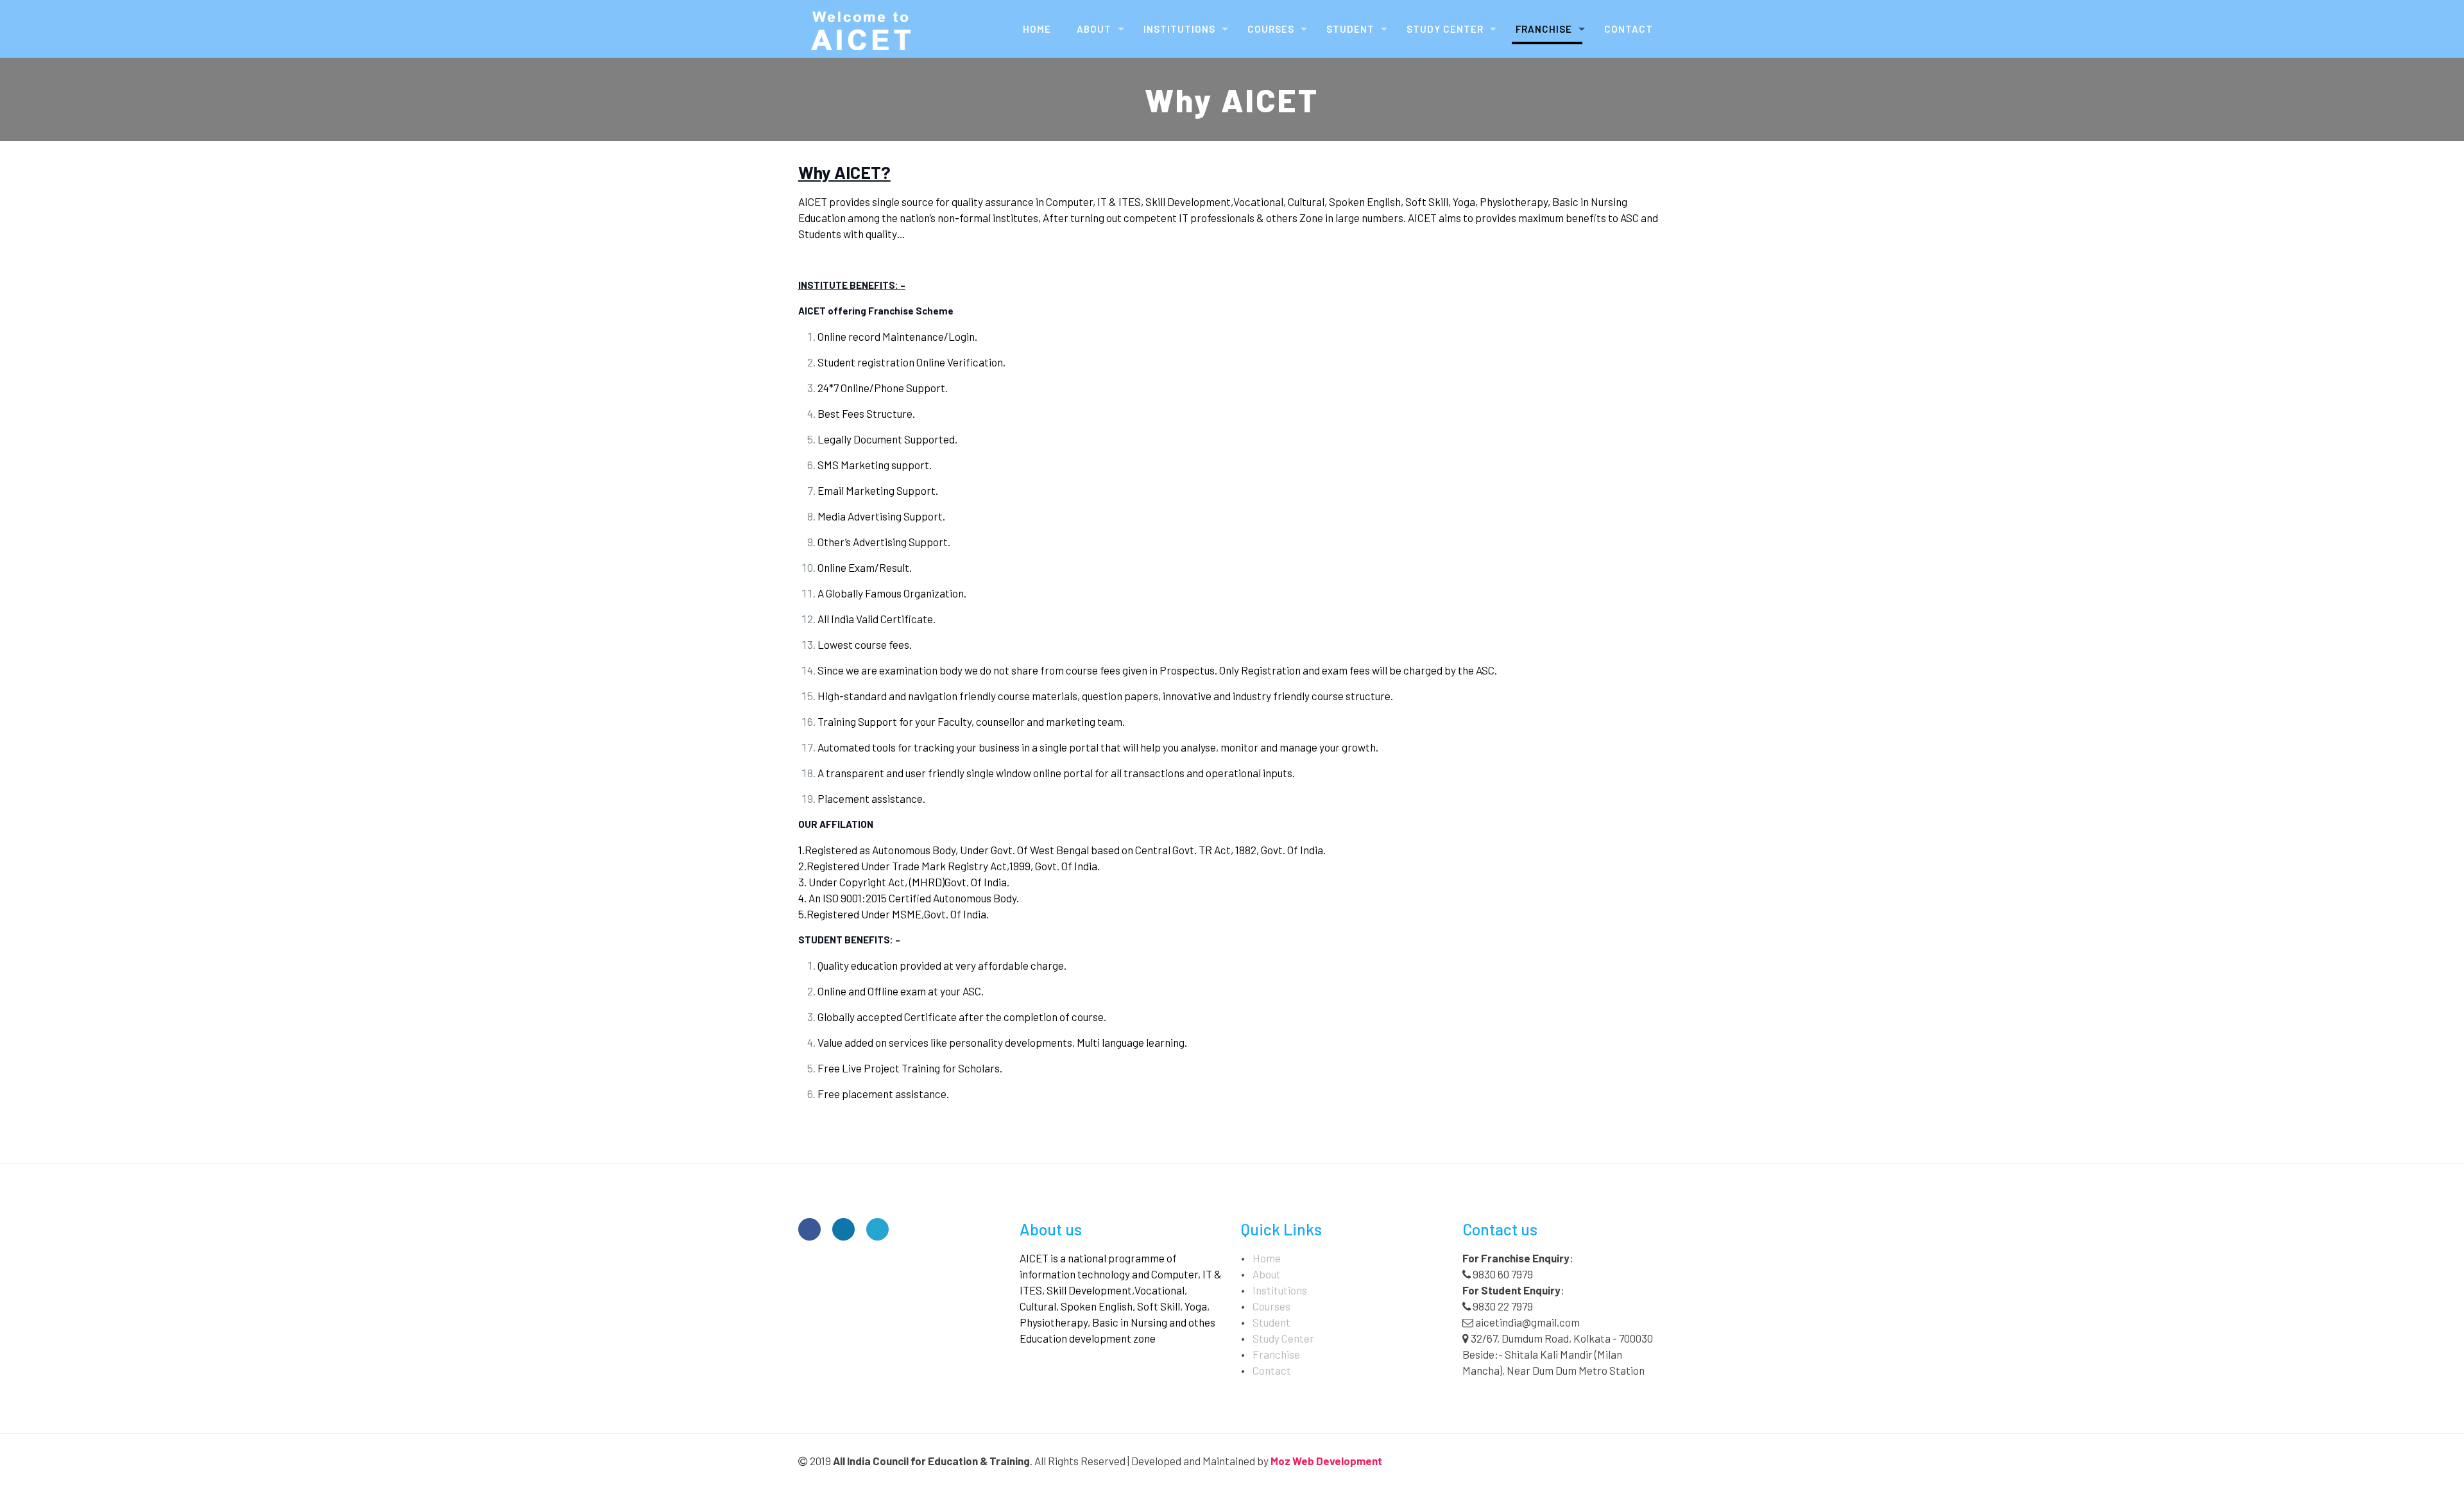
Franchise (1276, 1354)
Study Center (1283, 1338)
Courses (1271, 1306)
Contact (1272, 1370)
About (1267, 1274)
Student (1271, 1322)
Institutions (1280, 1290)
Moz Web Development (1326, 1461)
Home (1267, 1258)
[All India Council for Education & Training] (863, 29)
